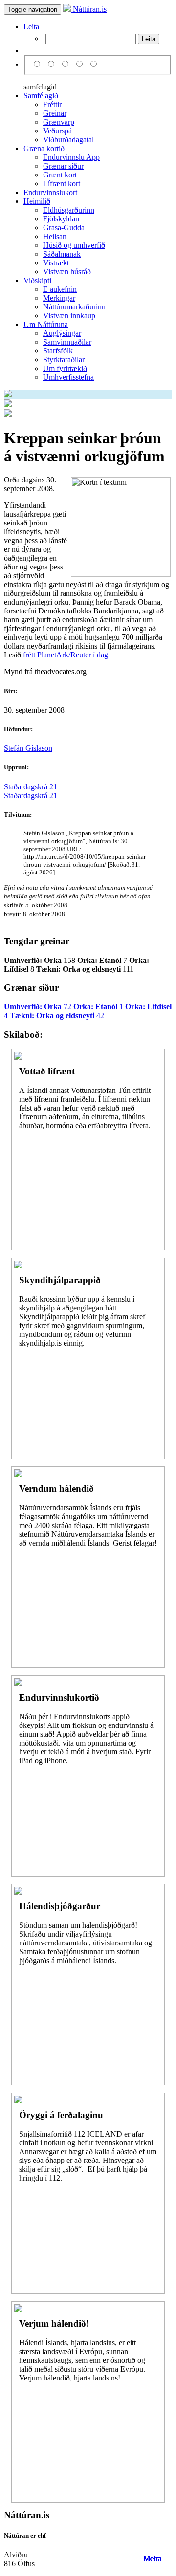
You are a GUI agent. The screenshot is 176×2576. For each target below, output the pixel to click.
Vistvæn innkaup (69, 316)
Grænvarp (59, 122)
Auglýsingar (62, 333)
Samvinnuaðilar (67, 342)
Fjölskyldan (61, 219)
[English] (53, 64)
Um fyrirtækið (65, 368)
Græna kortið (44, 148)
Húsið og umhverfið (74, 245)
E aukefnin (60, 289)
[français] (94, 64)
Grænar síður (63, 166)
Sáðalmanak (62, 254)
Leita (31, 27)
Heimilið (37, 201)
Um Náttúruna (46, 324)
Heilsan (55, 236)
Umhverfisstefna (68, 377)
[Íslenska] (38, 64)
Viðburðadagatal (68, 140)
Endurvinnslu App (71, 157)
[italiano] (81, 64)
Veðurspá (57, 131)
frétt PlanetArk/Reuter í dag (66, 655)
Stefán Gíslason (28, 748)
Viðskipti (37, 280)
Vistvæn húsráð (67, 272)
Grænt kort (60, 175)
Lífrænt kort (62, 184)
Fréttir (52, 104)
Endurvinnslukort (50, 192)
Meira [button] (152, 2559)
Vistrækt (56, 263)
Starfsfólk (58, 351)
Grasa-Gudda (64, 228)
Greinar (55, 113)
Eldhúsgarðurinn (69, 210)
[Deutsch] (67, 64)
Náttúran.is (89, 9)
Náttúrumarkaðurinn (74, 307)
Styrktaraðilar (64, 360)
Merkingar (59, 298)
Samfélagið (41, 96)
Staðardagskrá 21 (31, 787)
